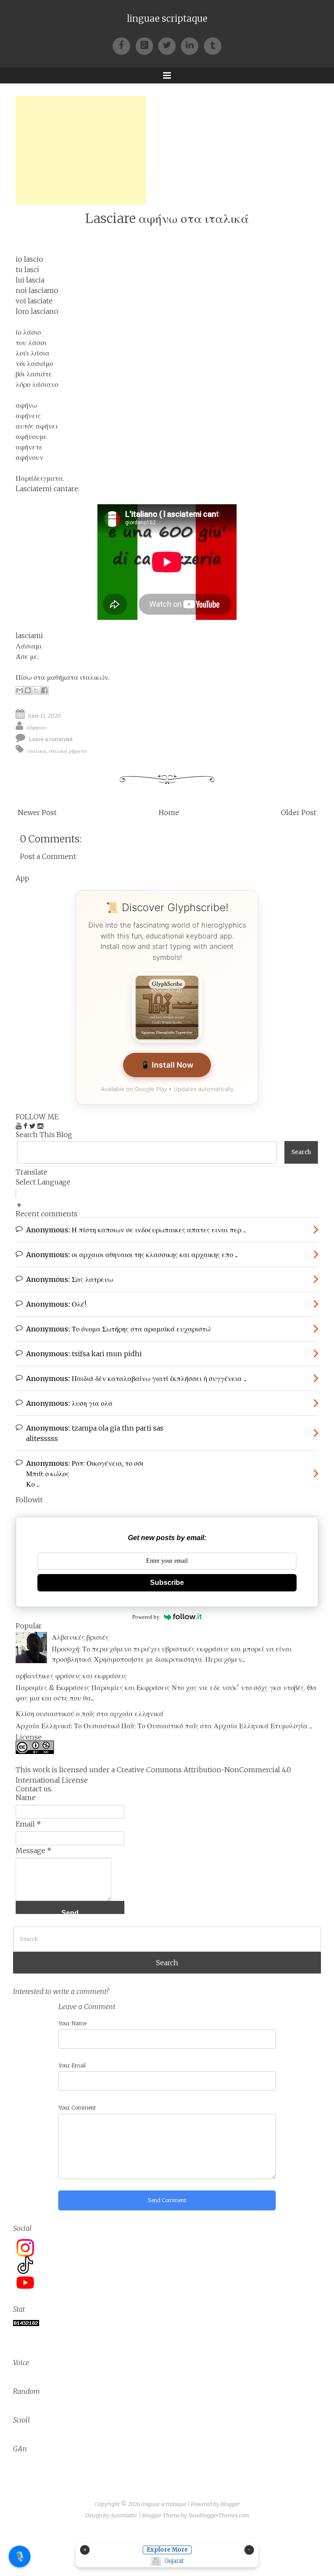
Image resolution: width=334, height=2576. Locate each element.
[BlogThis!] (28, 690)
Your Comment (77, 2108)
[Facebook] (124, 45)
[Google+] (147, 45)
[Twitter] (170, 45)
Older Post (299, 812)
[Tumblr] (213, 45)
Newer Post (37, 812)
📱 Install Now (167, 1065)
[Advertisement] (81, 150)
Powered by (146, 1617)
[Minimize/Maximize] (249, 2550)
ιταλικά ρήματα (68, 751)
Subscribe (167, 1583)
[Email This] (20, 690)
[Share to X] (36, 690)
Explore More (167, 2550)
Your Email (72, 2065)
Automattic (124, 2515)
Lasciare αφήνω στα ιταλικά (167, 218)
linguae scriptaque (167, 19)
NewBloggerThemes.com (219, 2515)
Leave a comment (51, 739)
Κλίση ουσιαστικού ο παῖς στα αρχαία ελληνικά (90, 1714)
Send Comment (167, 2200)
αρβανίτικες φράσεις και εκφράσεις (71, 1676)
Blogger (230, 2504)
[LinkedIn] (192, 45)
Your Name (72, 2023)
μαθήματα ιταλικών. (78, 677)
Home (169, 812)
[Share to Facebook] (44, 690)
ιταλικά (37, 751)
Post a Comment (48, 856)
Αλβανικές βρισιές (80, 1637)
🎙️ (20, 2556)
